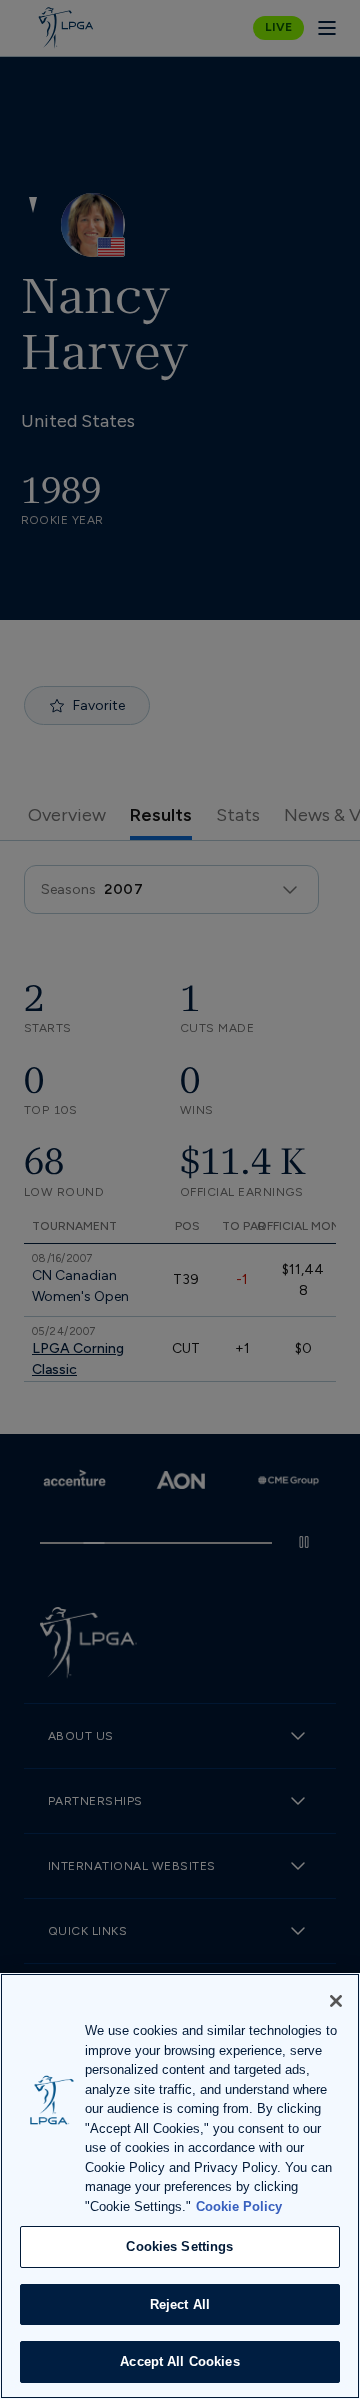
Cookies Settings (179, 2246)
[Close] (336, 2001)
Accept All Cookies (179, 2361)
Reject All (180, 2304)
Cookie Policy (239, 2206)
